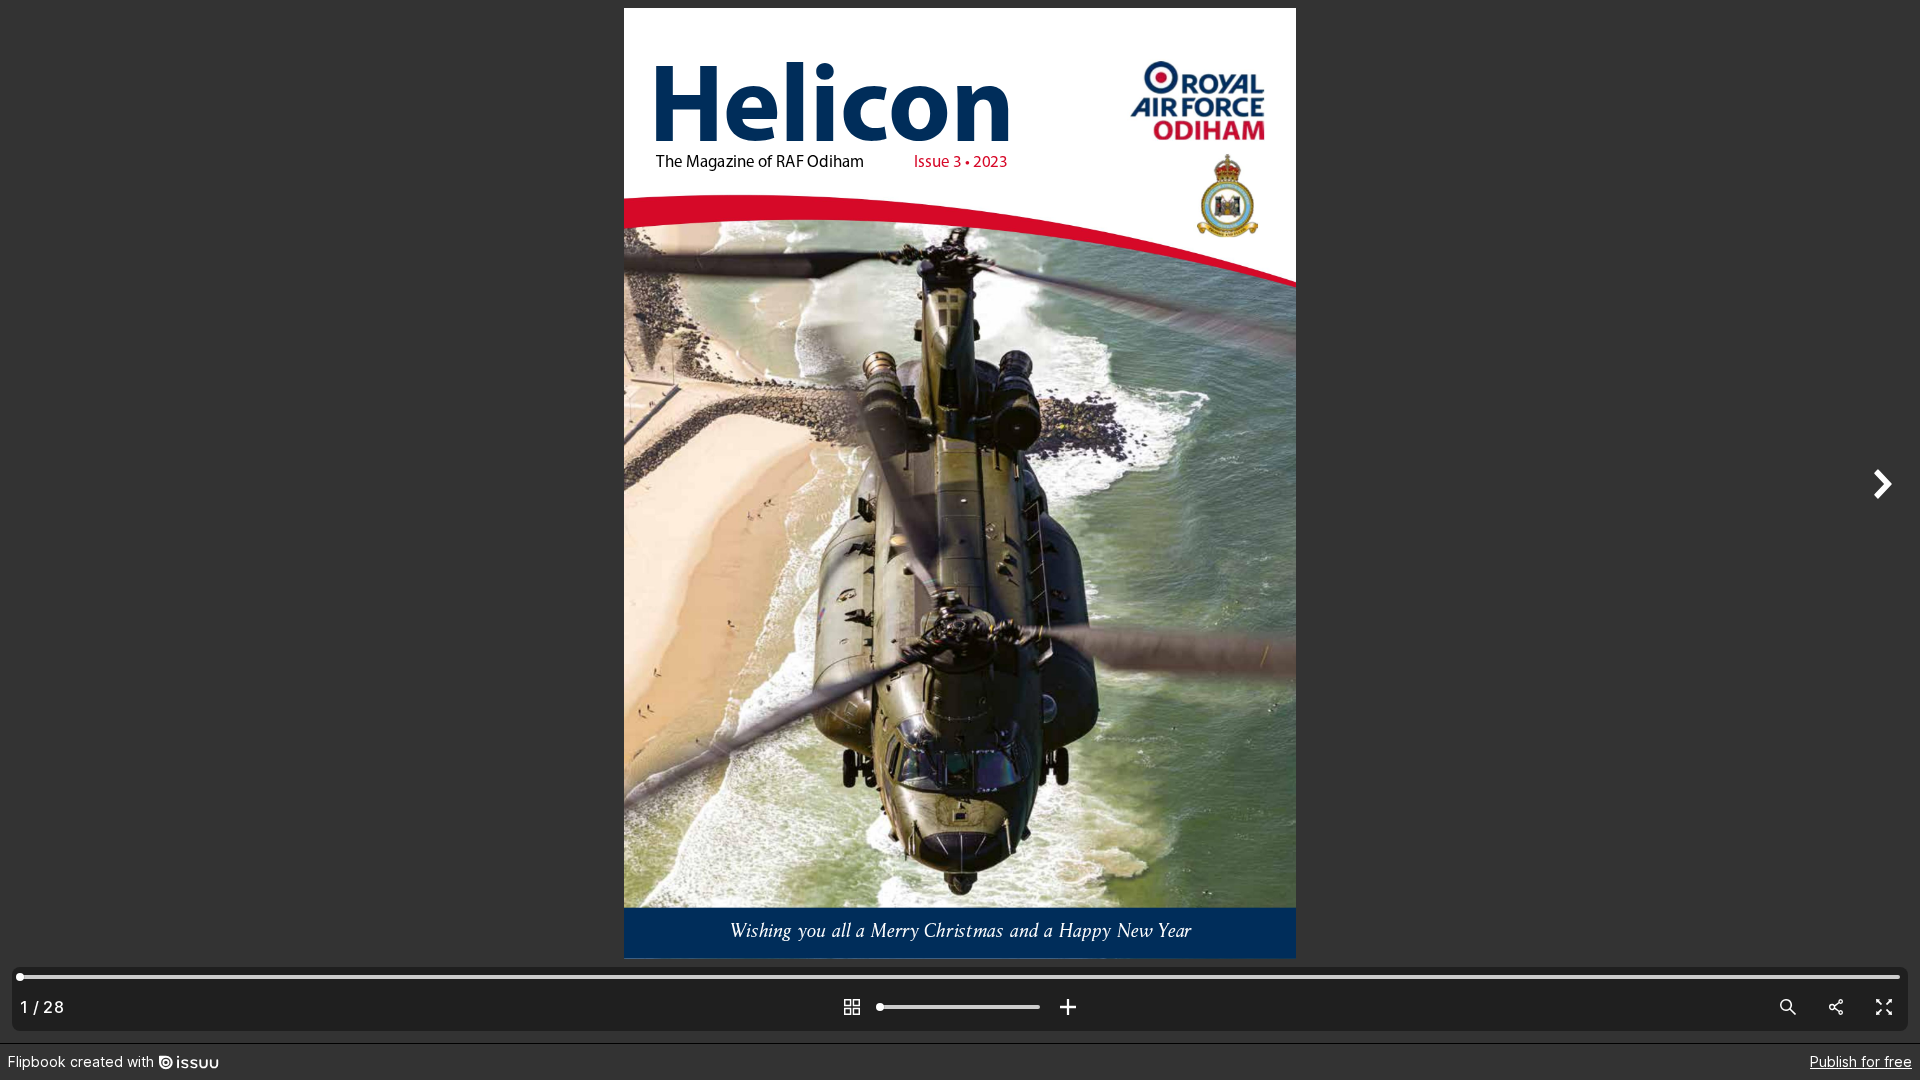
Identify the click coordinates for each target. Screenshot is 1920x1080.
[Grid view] (852, 1007)
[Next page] (1880, 521)
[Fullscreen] (1884, 1007)
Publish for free (1861, 1061)
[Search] (1788, 1007)
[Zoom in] (1068, 1007)
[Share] (1836, 1007)
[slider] (960, 1007)
